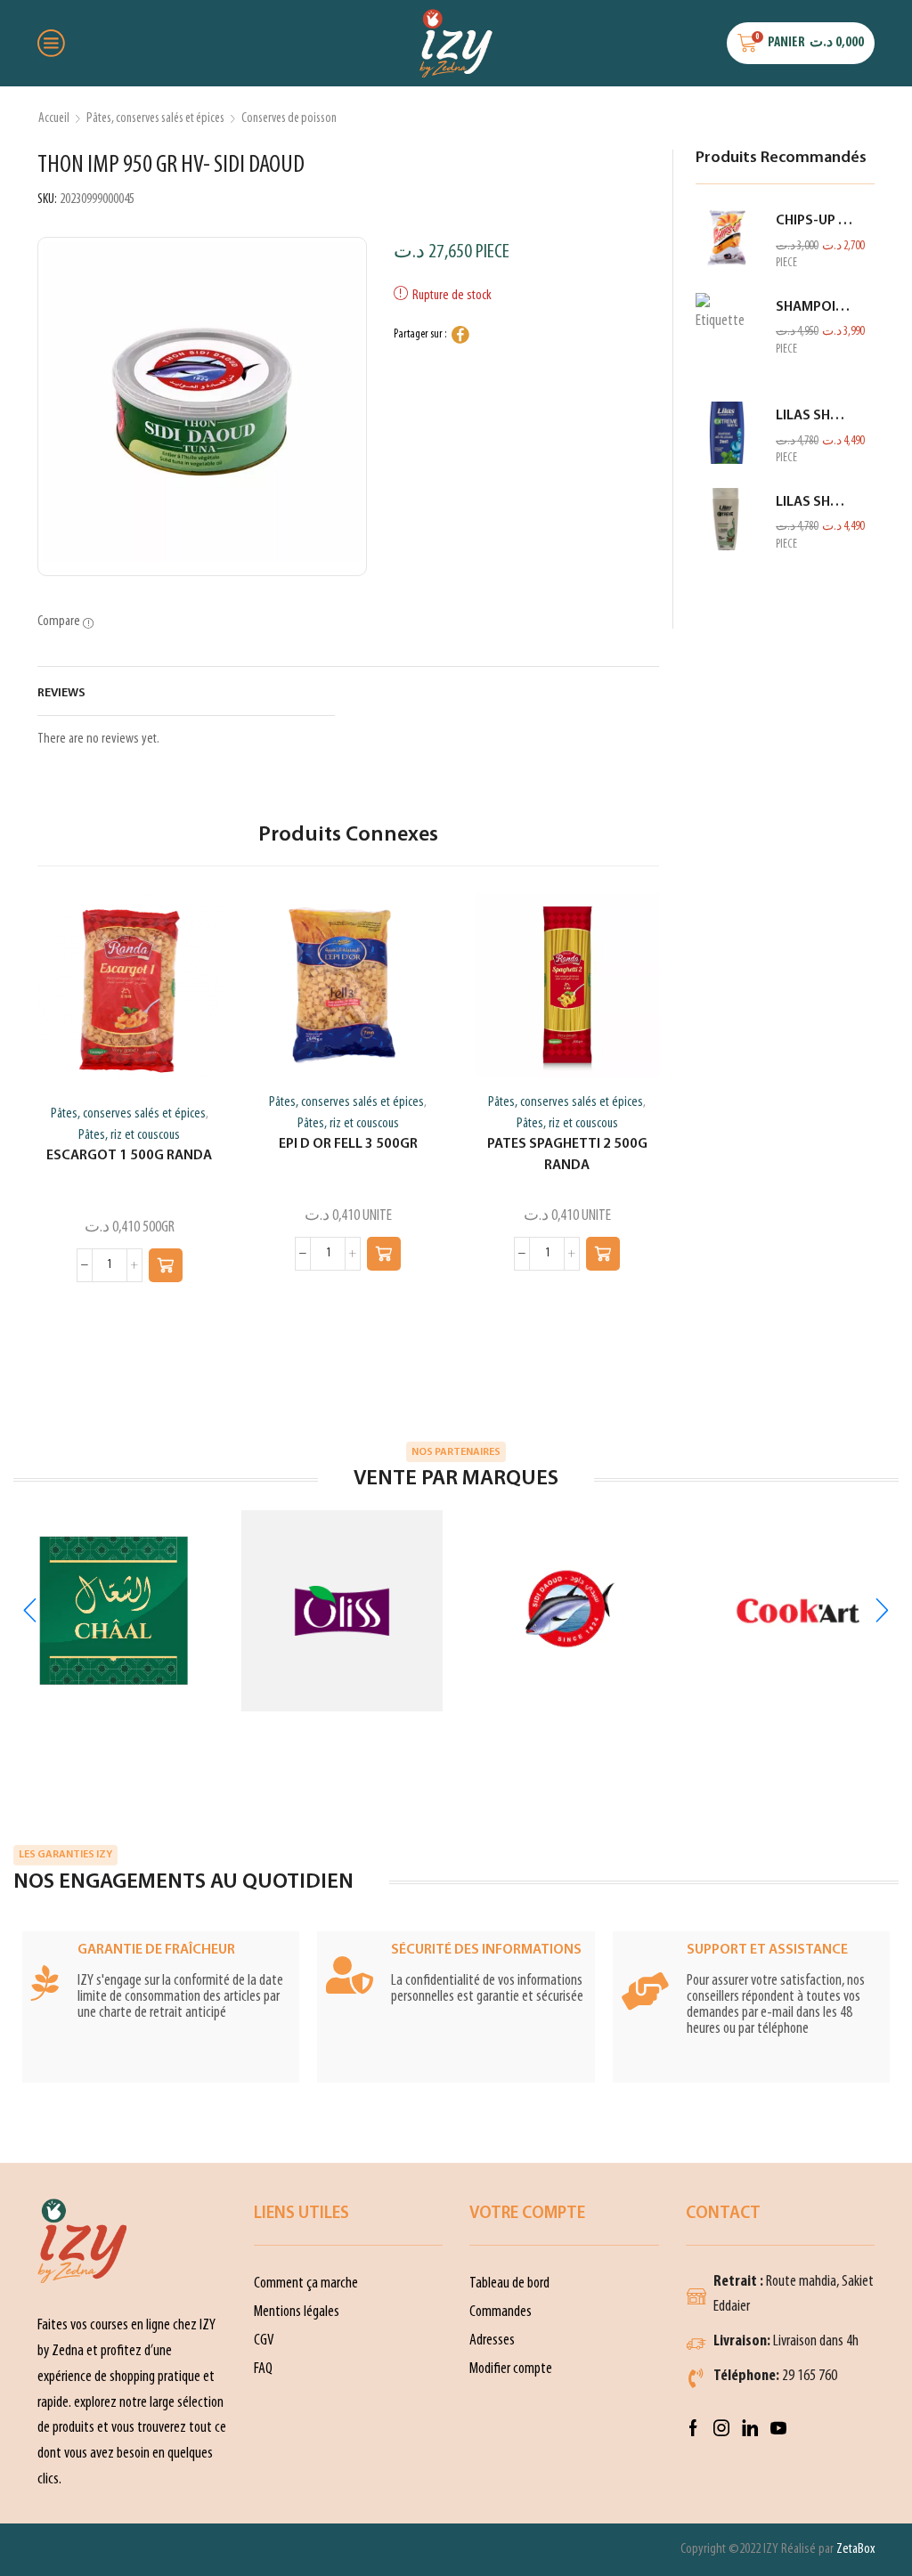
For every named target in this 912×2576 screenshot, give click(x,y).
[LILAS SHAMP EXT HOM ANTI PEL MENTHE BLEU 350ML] (727, 433)
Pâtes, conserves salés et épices (155, 118)
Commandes (501, 2312)
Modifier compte (511, 2369)
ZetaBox (855, 2549)
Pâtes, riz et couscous (129, 1135)
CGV (264, 2340)
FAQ (263, 2369)
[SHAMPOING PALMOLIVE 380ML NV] (727, 337)
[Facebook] (693, 2428)
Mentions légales (297, 2312)
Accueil (54, 118)
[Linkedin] (750, 2428)
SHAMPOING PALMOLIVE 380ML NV (814, 307)
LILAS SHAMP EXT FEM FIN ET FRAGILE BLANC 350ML (814, 502)
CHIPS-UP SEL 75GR (814, 221)
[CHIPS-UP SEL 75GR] (727, 238)
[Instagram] (721, 2428)
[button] (166, 1265)
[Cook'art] (798, 1611)
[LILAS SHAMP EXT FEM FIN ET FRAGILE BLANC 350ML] (727, 519)
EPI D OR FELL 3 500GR (348, 1144)
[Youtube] (778, 2428)
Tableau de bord (509, 2283)
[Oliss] (342, 1611)
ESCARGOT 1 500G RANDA (129, 1156)
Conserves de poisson (289, 118)
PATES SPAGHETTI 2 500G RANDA (567, 1155)
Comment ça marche (306, 2283)
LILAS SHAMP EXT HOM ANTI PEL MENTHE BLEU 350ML (814, 416)
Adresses (492, 2340)
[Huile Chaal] (114, 1611)
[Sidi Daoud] (570, 1611)
